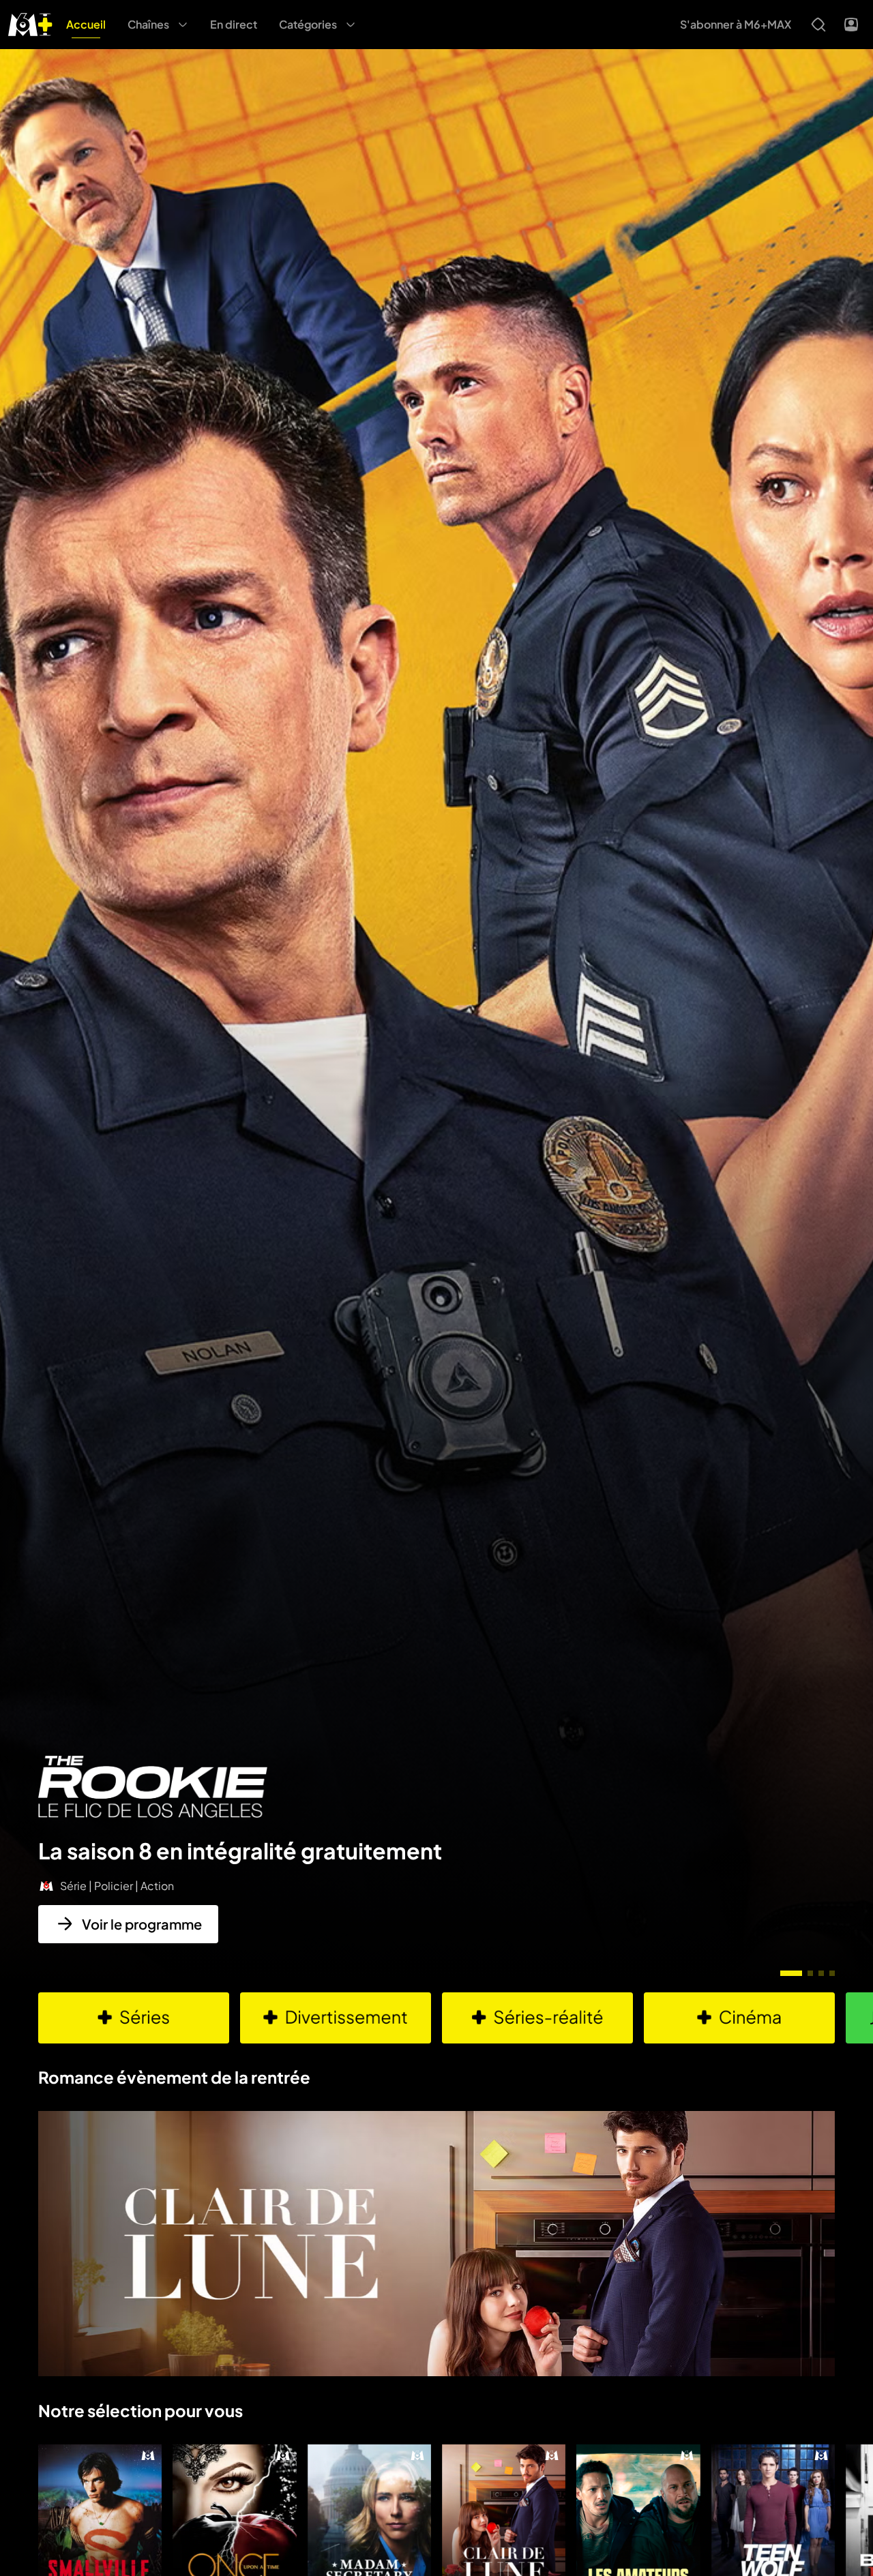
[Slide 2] (810, 1973)
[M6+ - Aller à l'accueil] (30, 23)
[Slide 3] (821, 1973)
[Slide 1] (791, 1973)
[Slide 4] (832, 1973)
